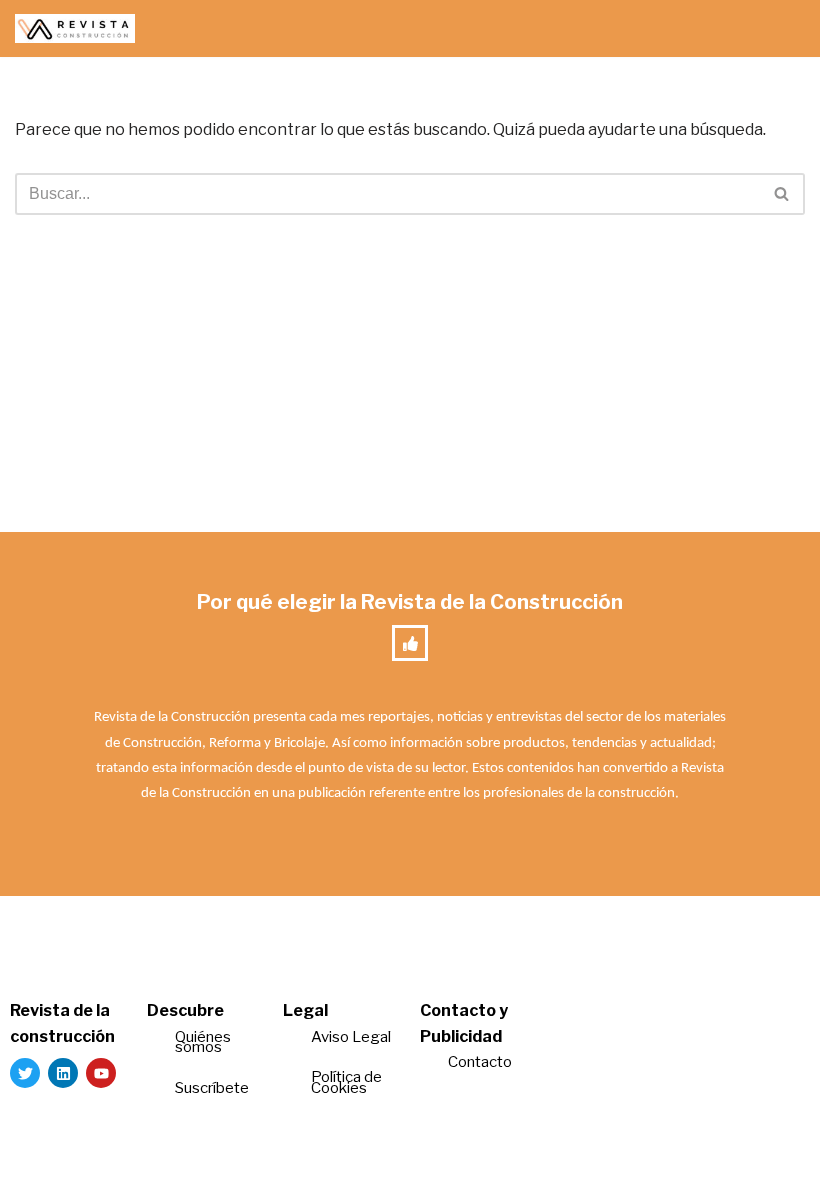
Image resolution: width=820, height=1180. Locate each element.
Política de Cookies (346, 1082)
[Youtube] (101, 1073)
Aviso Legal (351, 1037)
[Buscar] (782, 194)
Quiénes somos (203, 1042)
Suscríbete (213, 1088)
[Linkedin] (63, 1073)
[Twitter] (25, 1073)
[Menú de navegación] (781, 29)
